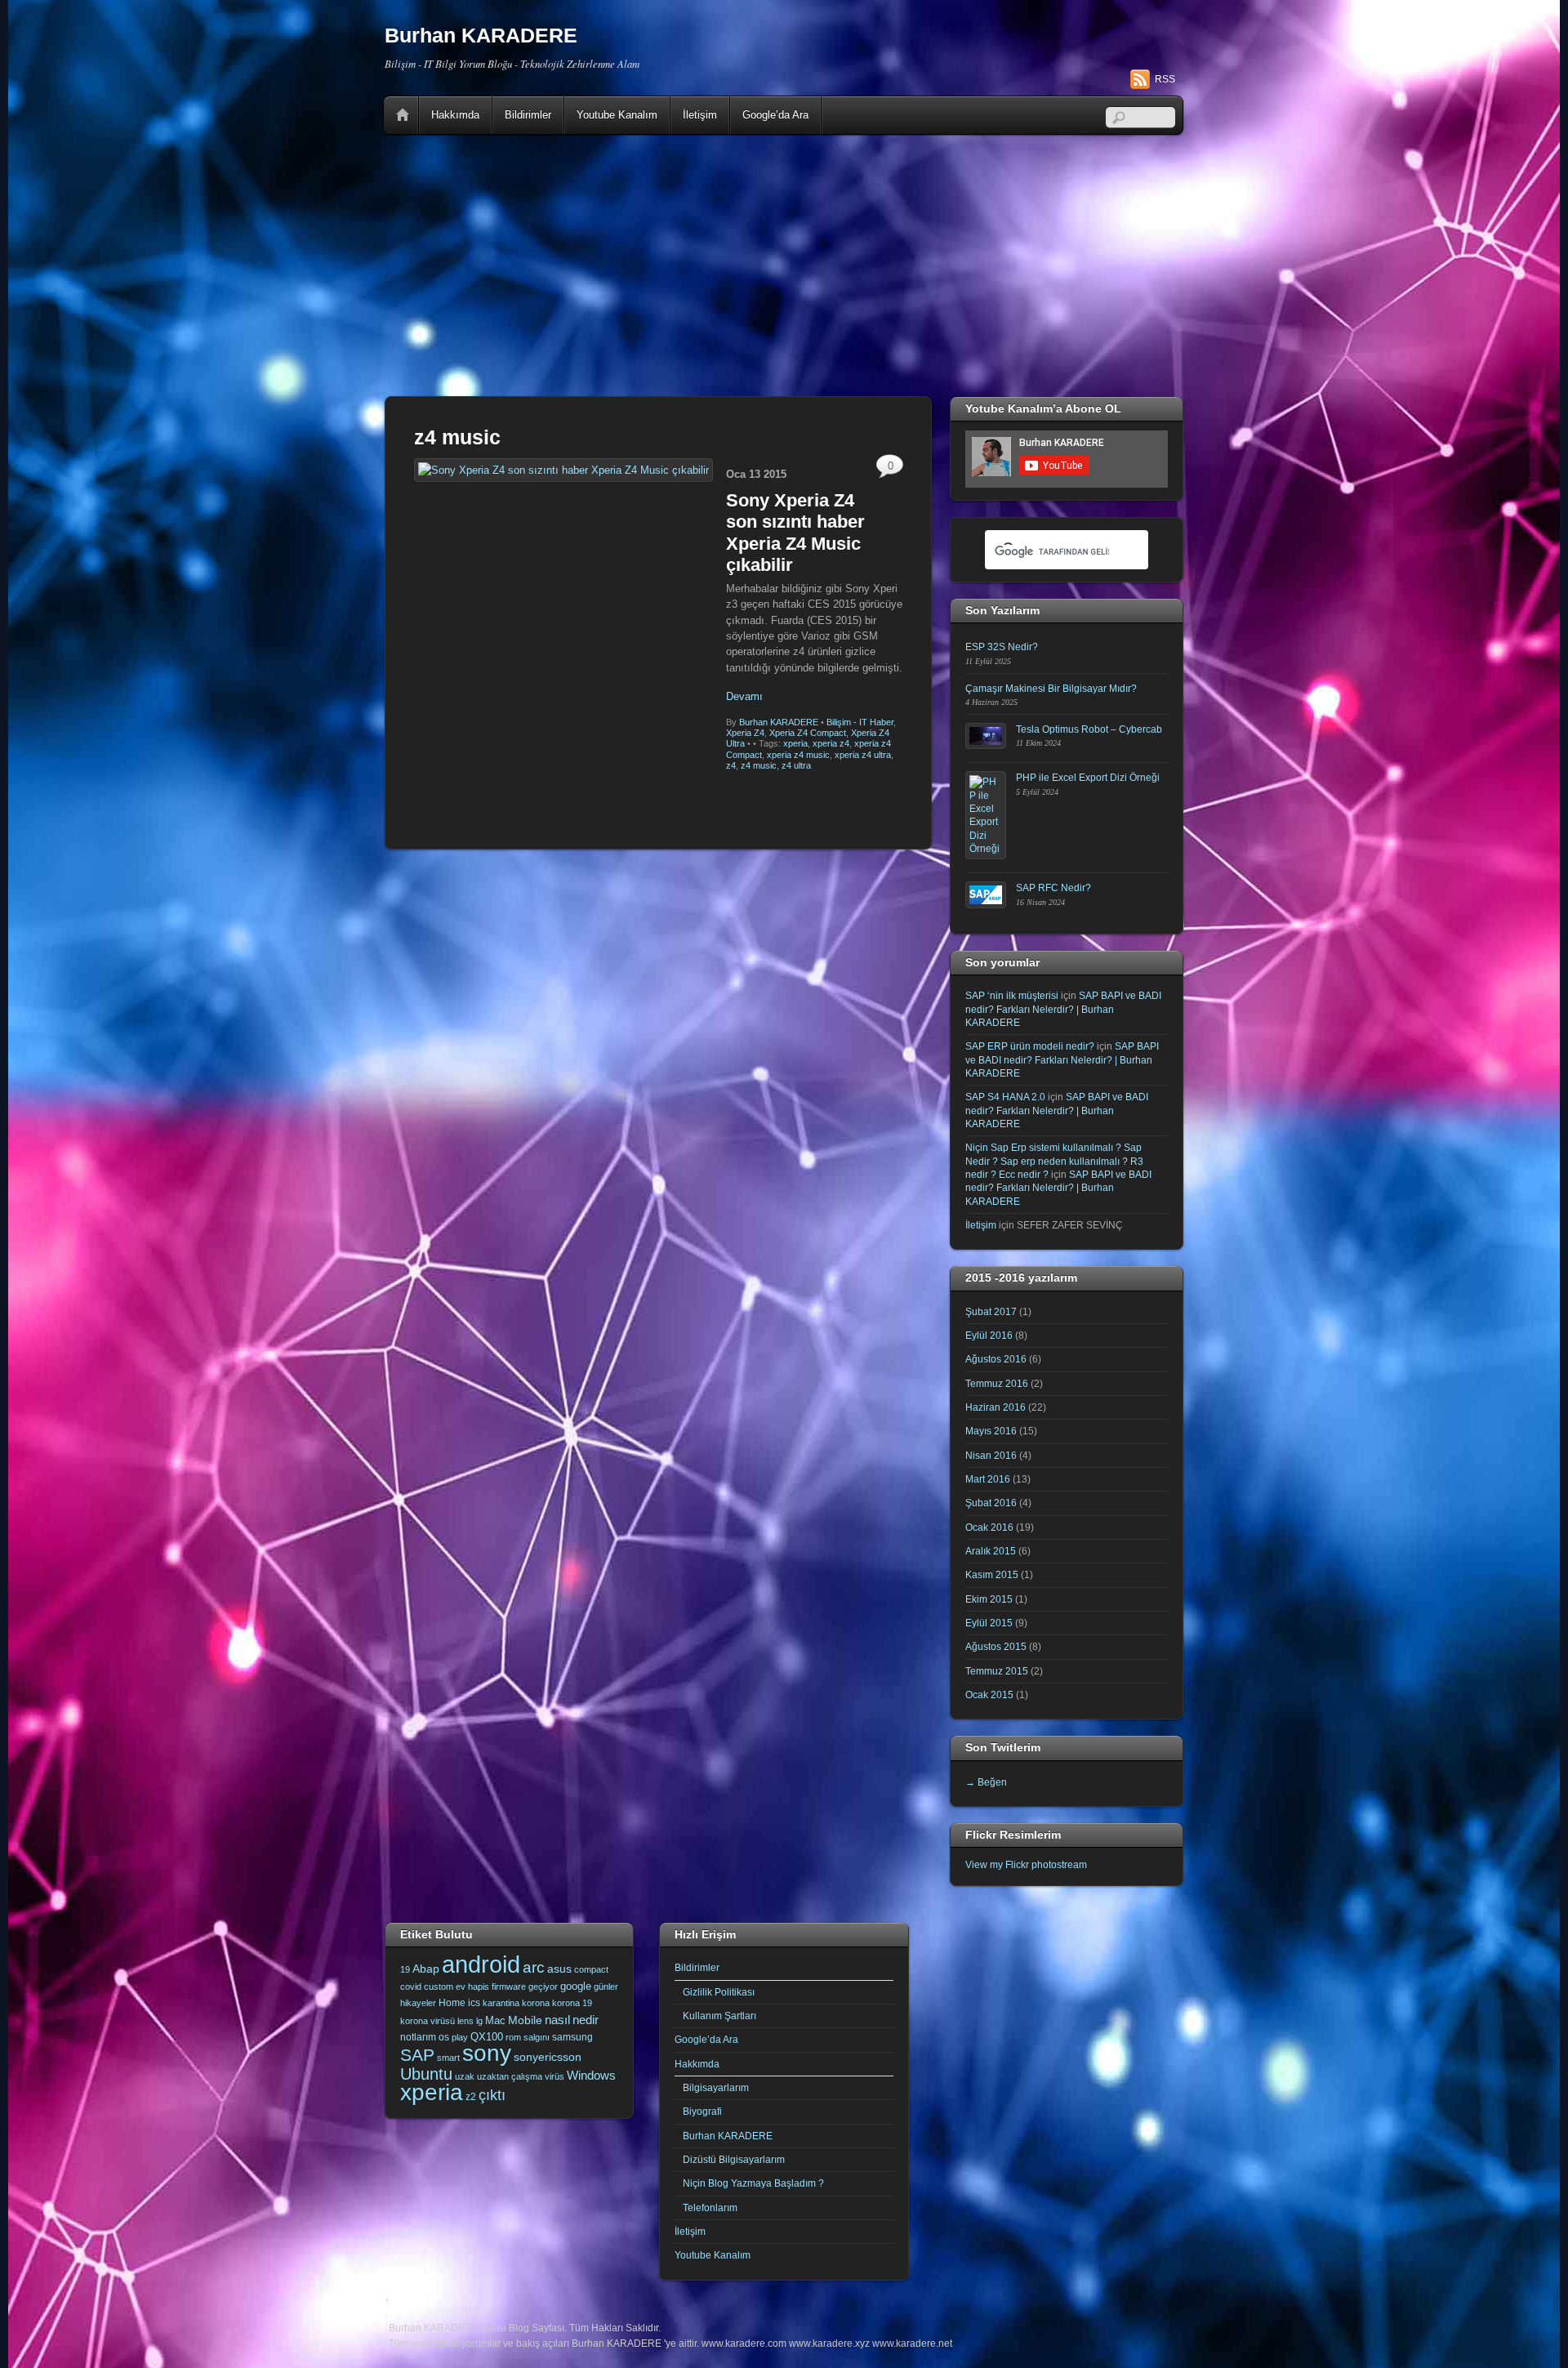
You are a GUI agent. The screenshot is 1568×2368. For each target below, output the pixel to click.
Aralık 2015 (991, 1551)
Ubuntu (426, 2074)
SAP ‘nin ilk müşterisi (1012, 995)
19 (405, 1969)
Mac (495, 2020)
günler (606, 1987)
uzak (465, 2076)
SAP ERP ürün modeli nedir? (1030, 1046)
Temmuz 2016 (997, 1383)
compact (591, 1969)
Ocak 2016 (989, 1527)
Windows (591, 2076)
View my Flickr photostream (1026, 1864)
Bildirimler (528, 115)
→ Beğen (986, 1782)
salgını (537, 2037)
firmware (509, 1987)
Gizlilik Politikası (719, 1992)
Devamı (744, 696)
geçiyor (543, 1987)
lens (465, 2021)
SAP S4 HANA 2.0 (1005, 1097)
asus (559, 1969)
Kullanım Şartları (719, 2016)
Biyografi (702, 2111)
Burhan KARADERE (779, 722)
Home (403, 115)
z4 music (759, 765)
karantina (501, 2003)
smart (448, 2058)
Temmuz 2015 (997, 1671)
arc (534, 1967)
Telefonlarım (710, 2207)
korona (536, 2003)
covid (411, 1987)
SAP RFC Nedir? (1053, 887)
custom (439, 1987)
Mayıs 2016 (991, 1431)
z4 (731, 765)
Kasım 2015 (992, 1574)
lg (479, 2021)
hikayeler (418, 2003)
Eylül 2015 (989, 1623)
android (481, 1964)
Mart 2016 (988, 1479)
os (444, 2037)
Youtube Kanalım (617, 115)
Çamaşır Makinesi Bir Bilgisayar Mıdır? (1051, 688)
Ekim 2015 (989, 1599)
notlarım (418, 2037)
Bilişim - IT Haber (860, 722)
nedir (586, 2020)
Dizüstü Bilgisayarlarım (734, 2159)
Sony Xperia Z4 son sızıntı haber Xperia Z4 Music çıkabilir (795, 533)
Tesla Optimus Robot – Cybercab (1089, 729)
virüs (555, 2076)
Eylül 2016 (989, 1335)
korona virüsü (428, 2021)
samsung (572, 2037)
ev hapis (472, 1987)
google (576, 1986)
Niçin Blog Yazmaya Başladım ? (753, 2183)
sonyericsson (548, 2057)
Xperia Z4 (745, 733)
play (460, 2037)
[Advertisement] (784, 265)
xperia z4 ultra (863, 755)
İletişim (700, 115)
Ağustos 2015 (996, 1646)
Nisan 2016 (991, 1455)
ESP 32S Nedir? (1002, 647)
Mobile (525, 2020)
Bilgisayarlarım (716, 2087)
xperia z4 (831, 743)
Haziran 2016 (996, 1407)
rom (513, 2037)
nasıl (557, 2020)
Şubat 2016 (991, 1503)
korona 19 (572, 2003)
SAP (417, 2055)
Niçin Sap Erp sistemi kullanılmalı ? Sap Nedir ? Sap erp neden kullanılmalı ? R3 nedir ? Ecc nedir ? (1054, 1161)
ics (474, 2003)
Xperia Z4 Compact (808, 733)
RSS (1165, 79)
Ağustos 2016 (996, 1359)
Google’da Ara (775, 115)
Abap (426, 1969)
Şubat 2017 (991, 1311)
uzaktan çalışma (510, 2076)
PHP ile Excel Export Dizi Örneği (1088, 777)
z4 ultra (796, 765)
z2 (471, 2097)
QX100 (487, 2037)
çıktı (492, 2095)
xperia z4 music (798, 755)
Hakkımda (455, 115)
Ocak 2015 (989, 1695)
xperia (795, 743)
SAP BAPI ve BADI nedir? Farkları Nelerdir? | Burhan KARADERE (1063, 1009)
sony (487, 2053)
